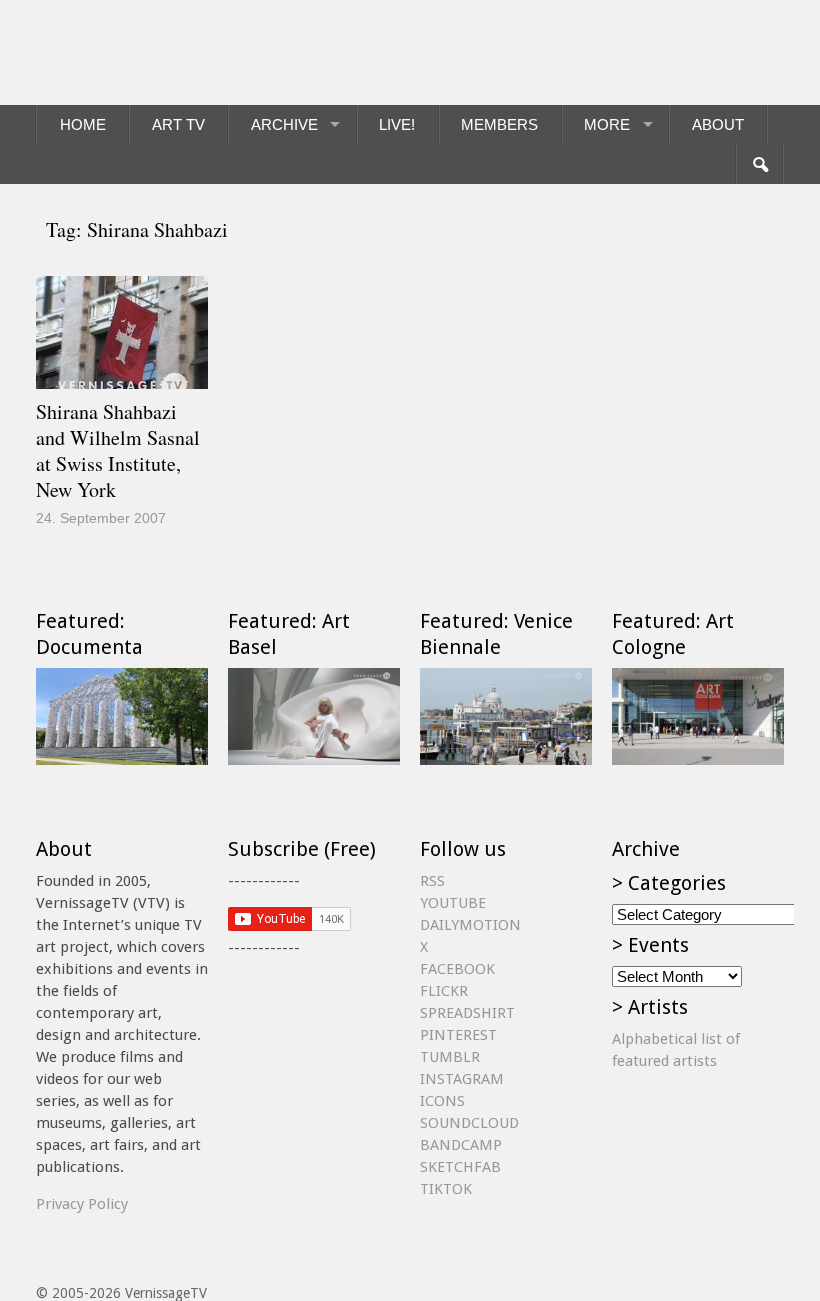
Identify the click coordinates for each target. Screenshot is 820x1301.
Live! (397, 124)
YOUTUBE (453, 903)
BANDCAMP (461, 1145)
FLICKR (444, 991)
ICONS (442, 1101)
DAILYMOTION (470, 925)
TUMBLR (450, 1057)
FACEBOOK (457, 969)
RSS (432, 881)
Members (499, 124)
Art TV (178, 124)
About (718, 124)
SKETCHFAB (460, 1167)
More (607, 124)
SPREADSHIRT (467, 1013)
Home (83, 124)
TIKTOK (446, 1189)
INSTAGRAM (462, 1079)
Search (759, 165)
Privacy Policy (82, 1204)
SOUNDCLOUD (469, 1123)
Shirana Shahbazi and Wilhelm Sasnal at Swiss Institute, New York (118, 450)
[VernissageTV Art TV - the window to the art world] (136, 52)
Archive (284, 124)
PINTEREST (458, 1035)
